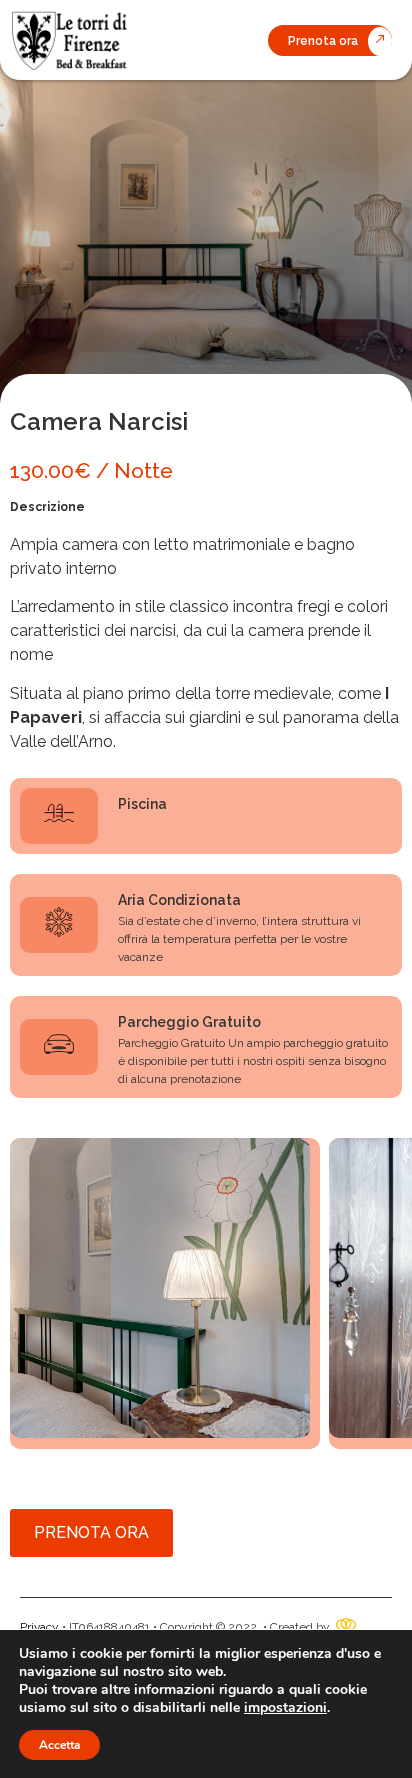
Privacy (39, 1627)
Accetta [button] (59, 1745)
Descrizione (47, 507)
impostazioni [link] (285, 1707)
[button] (330, 40)
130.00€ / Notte (91, 470)
